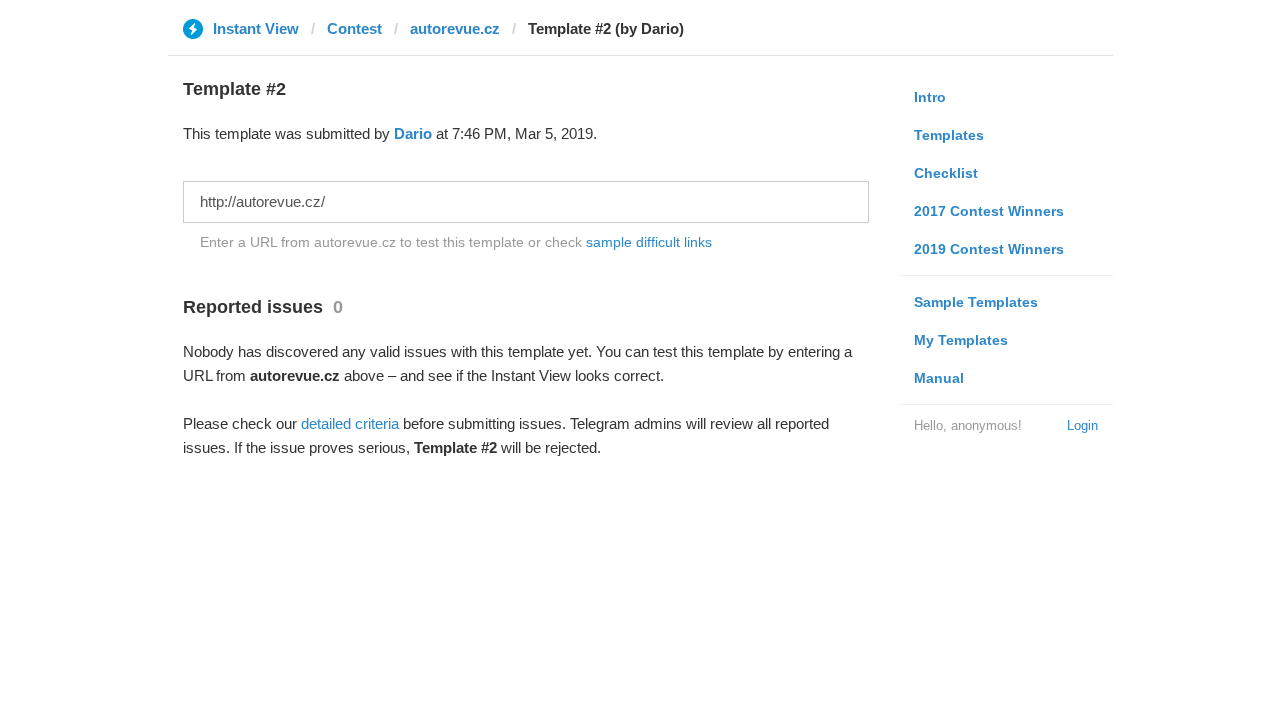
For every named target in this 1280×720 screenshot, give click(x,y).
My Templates (961, 340)
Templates (949, 135)
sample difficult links (649, 242)
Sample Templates (976, 302)
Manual (939, 378)
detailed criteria (350, 423)
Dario (413, 133)
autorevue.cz (455, 28)
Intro (930, 97)
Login (1082, 425)
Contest (354, 28)
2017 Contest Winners (989, 211)
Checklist (946, 173)
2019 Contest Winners (989, 249)
